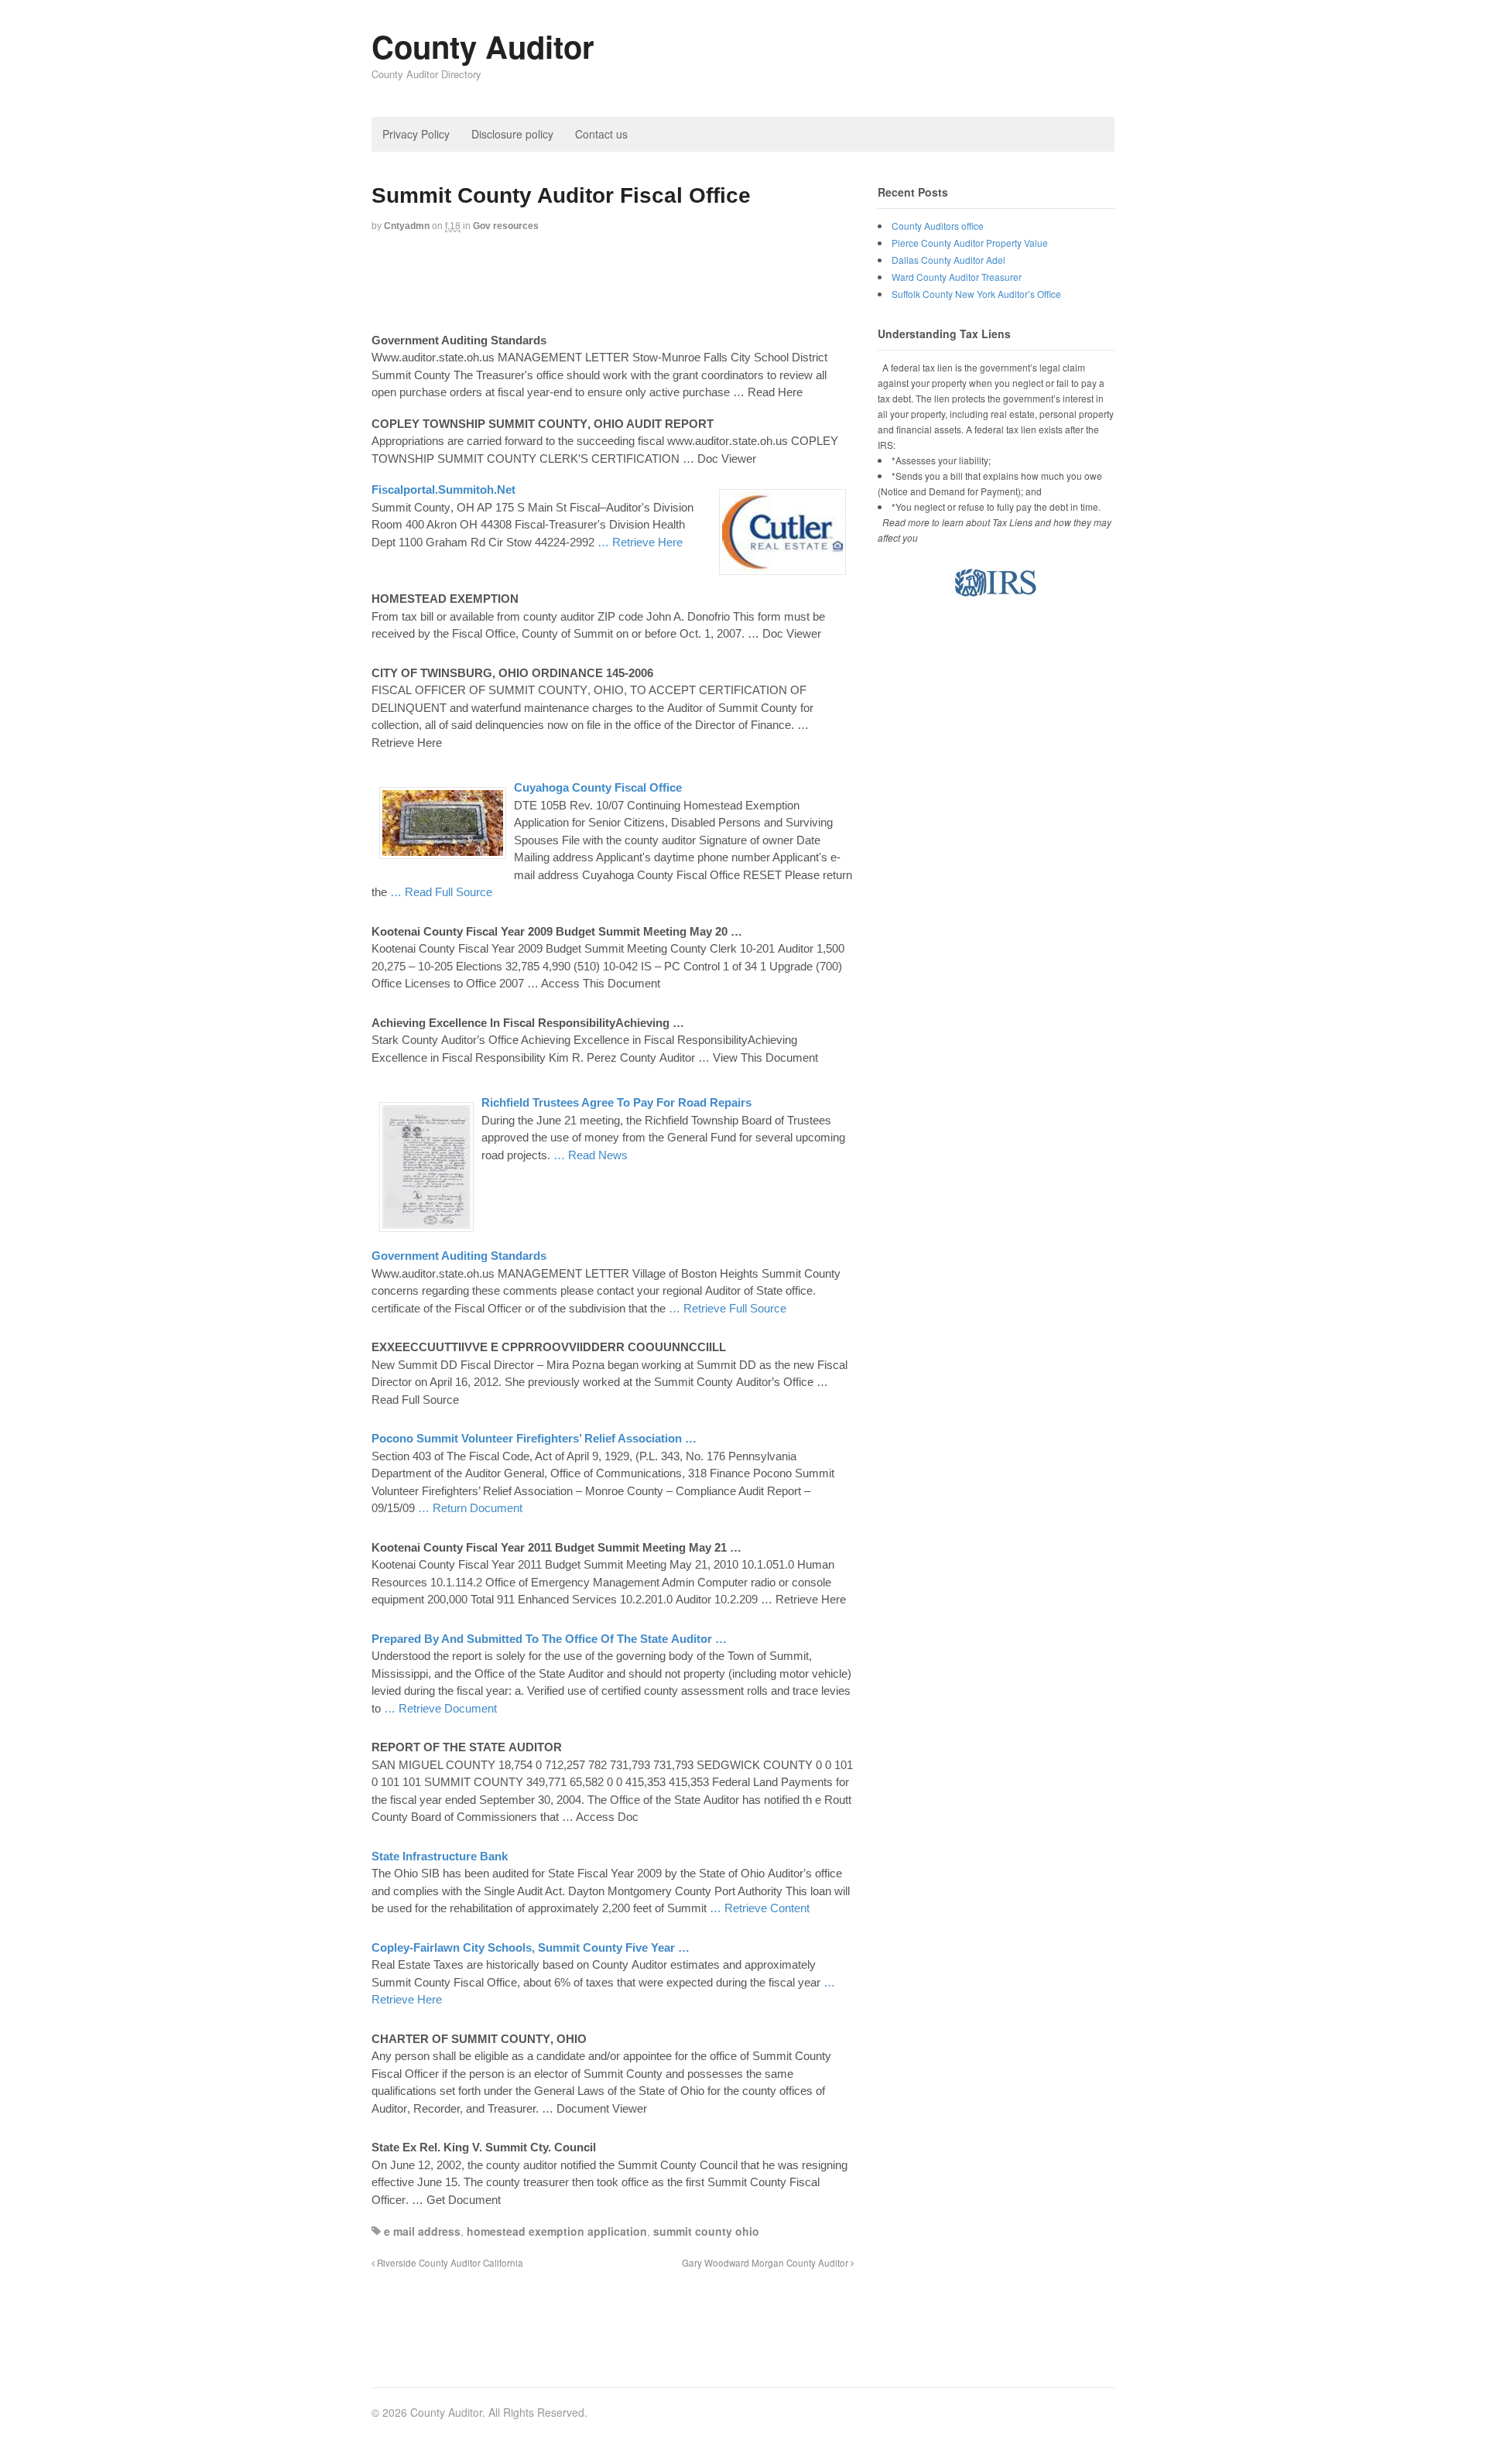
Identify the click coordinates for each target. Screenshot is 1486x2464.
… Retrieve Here (640, 542)
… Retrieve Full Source (728, 1308)
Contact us (601, 134)
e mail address (422, 2231)
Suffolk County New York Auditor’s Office (976, 294)
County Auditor (483, 46)
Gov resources (506, 226)
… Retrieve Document (440, 1708)
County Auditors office (938, 226)
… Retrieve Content (760, 1908)
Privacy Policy (416, 134)
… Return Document (470, 1508)
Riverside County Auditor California (449, 2263)
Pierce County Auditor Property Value (970, 243)
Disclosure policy (512, 134)
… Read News (591, 1155)
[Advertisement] (653, 284)
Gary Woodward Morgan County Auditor (766, 2263)
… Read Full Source (441, 892)
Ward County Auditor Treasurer (957, 277)
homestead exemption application (557, 2231)
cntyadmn (407, 226)
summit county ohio (706, 2231)
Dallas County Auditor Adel (948, 260)
